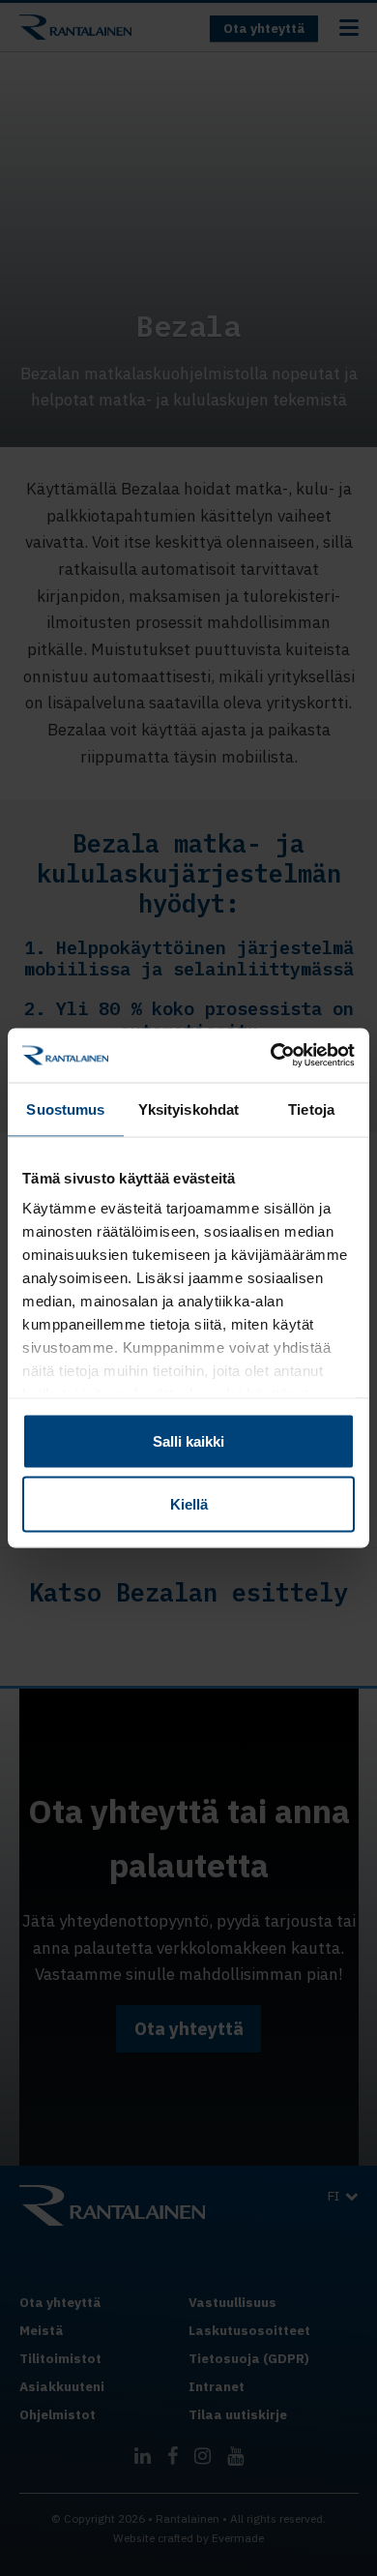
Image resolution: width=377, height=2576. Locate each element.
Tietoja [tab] (311, 1108)
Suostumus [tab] (65, 1108)
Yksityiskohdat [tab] (188, 1108)
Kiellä (189, 1504)
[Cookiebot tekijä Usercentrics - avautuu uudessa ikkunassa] (271, 1056)
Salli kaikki (188, 1440)
